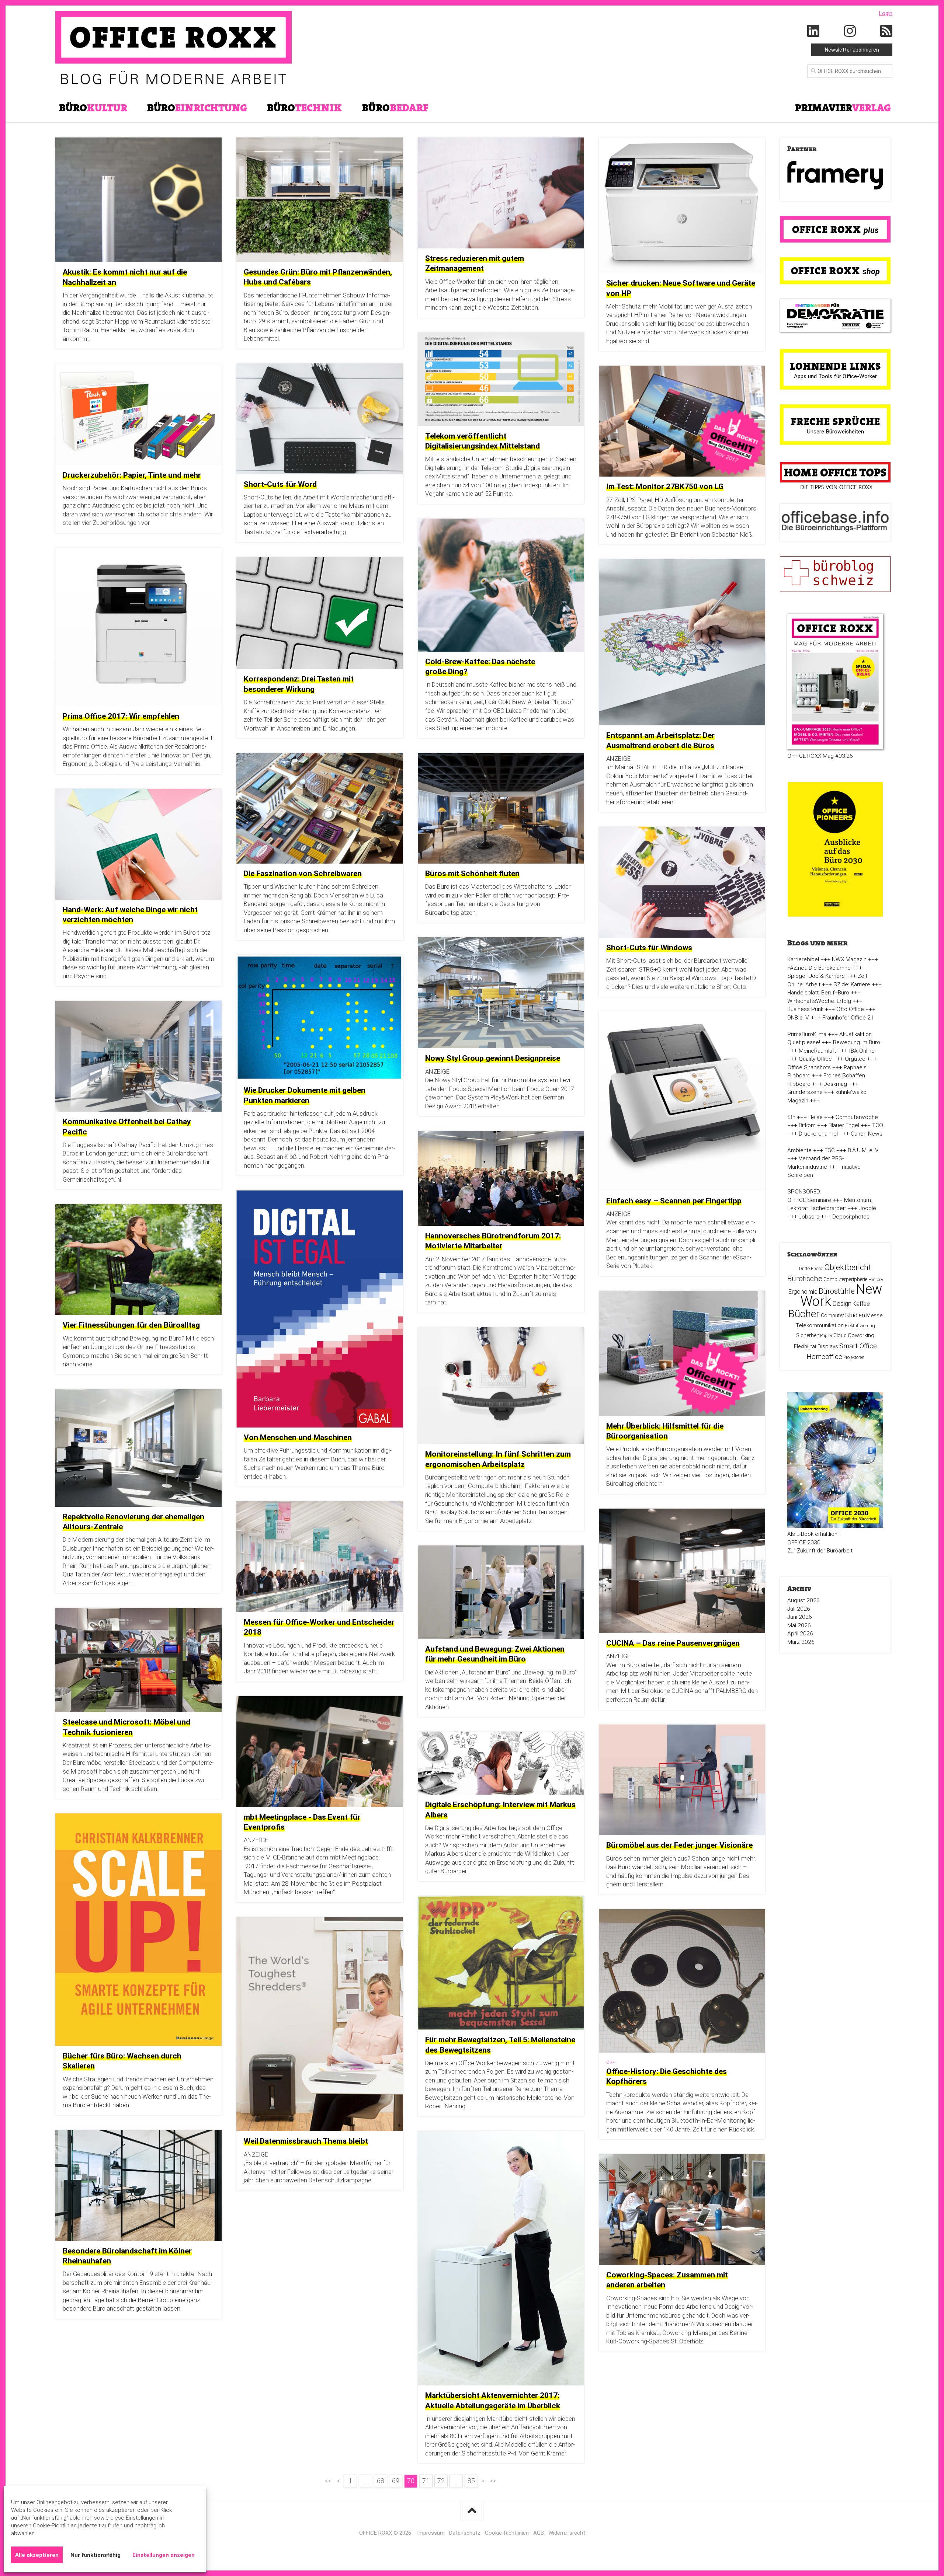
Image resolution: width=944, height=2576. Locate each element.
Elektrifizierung (860, 1326)
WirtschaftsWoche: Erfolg (819, 1001)
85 (471, 2481)
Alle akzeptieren (37, 2555)
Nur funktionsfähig (96, 2555)
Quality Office (815, 1059)
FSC (830, 1150)
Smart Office (858, 1346)
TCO (878, 1125)
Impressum (431, 2533)
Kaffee (861, 1304)
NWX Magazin (849, 959)
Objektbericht (848, 1267)
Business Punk (805, 1009)
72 (441, 2481)
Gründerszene (805, 1092)
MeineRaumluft (817, 1051)
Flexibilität (805, 1346)
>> (493, 2481)
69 (396, 2481)
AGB (539, 2533)
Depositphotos (851, 1217)
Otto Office (850, 1009)
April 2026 (800, 1634)
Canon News (867, 1134)
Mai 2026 (799, 1625)
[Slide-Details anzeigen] (835, 175)
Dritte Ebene (811, 1269)
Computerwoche (857, 1117)
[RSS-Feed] (886, 31)
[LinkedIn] (813, 31)
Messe (874, 1315)
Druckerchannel (818, 1134)
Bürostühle (837, 1291)
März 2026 (801, 1642)
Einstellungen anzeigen (164, 2555)
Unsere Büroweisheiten (835, 432)
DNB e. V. (798, 1018)
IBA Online (862, 1051)
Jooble (867, 1208)
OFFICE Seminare (809, 1200)
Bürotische (805, 1279)
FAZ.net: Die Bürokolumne (819, 968)
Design (842, 1304)
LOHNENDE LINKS (835, 366)
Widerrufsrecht (567, 2533)
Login (886, 13)
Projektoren (854, 1357)
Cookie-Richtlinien (507, 2533)
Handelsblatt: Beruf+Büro (818, 993)
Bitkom (807, 1125)
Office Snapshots (809, 1067)
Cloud (840, 1335)
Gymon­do (76, 1356)
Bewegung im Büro (857, 1042)
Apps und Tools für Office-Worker (835, 376)
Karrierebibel (803, 959)
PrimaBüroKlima (807, 1034)
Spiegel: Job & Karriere (816, 976)
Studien (855, 1315)
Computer (832, 1315)
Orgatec (855, 1059)
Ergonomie (803, 1292)
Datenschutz (465, 2533)
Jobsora (809, 1217)
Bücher (804, 1314)
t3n (791, 1117)
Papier (826, 1336)
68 (381, 2481)
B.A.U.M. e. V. (863, 1150)
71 (426, 2481)
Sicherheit (808, 1335)
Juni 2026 (800, 1617)
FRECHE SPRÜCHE (835, 421)
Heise (815, 1117)
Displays (828, 1346)
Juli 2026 (799, 1609)
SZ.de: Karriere (852, 984)
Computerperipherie (845, 1279)
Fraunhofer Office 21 (848, 1018)
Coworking (861, 1335)
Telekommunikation (820, 1325)
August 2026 (804, 1600)
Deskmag (835, 1084)
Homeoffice (824, 1357)
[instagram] (850, 31)
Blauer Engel (844, 1125)
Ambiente (799, 1150)
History (876, 1280)
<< (328, 2481)
